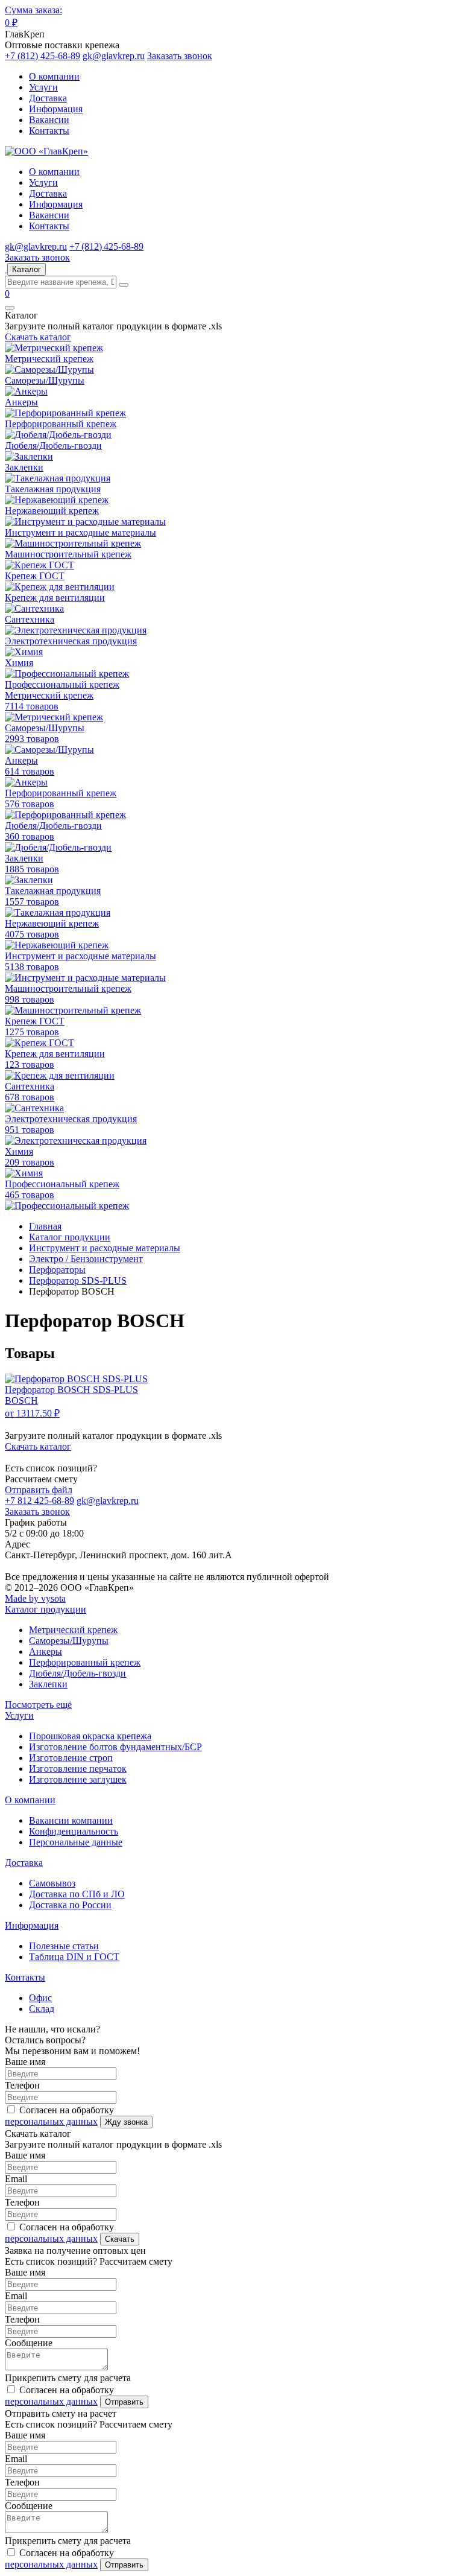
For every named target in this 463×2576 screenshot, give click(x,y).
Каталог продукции (46, 1609)
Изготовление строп (71, 1758)
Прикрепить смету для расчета (68, 2378)
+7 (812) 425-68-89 (43, 56)
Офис (40, 1998)
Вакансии (49, 120)
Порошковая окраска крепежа (90, 1736)
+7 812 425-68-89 (39, 1501)
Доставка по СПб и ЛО (77, 1894)
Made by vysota (35, 1598)
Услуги (43, 87)
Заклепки (48, 1684)
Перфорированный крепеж (85, 1662)
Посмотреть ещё (38, 1705)
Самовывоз (52, 1883)
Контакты (49, 131)
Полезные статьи (64, 1946)
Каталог (27, 269)
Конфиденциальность (74, 1831)
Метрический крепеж (73, 1630)
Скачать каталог (38, 337)
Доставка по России (70, 1905)
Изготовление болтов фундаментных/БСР (115, 1747)
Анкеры (46, 1651)
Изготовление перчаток (78, 1769)
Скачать (120, 2239)
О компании (54, 76)
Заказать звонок (180, 56)
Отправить (124, 2402)
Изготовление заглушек (78, 1779)
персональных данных (51, 2121)
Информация (56, 109)
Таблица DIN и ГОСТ (74, 1957)
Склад (42, 2009)
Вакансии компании (71, 1820)
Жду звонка (126, 2122)
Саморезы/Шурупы (69, 1641)
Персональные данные (76, 1842)
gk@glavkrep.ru (114, 56)
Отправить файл (39, 1490)
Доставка (48, 98)
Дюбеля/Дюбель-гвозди (77, 1673)
